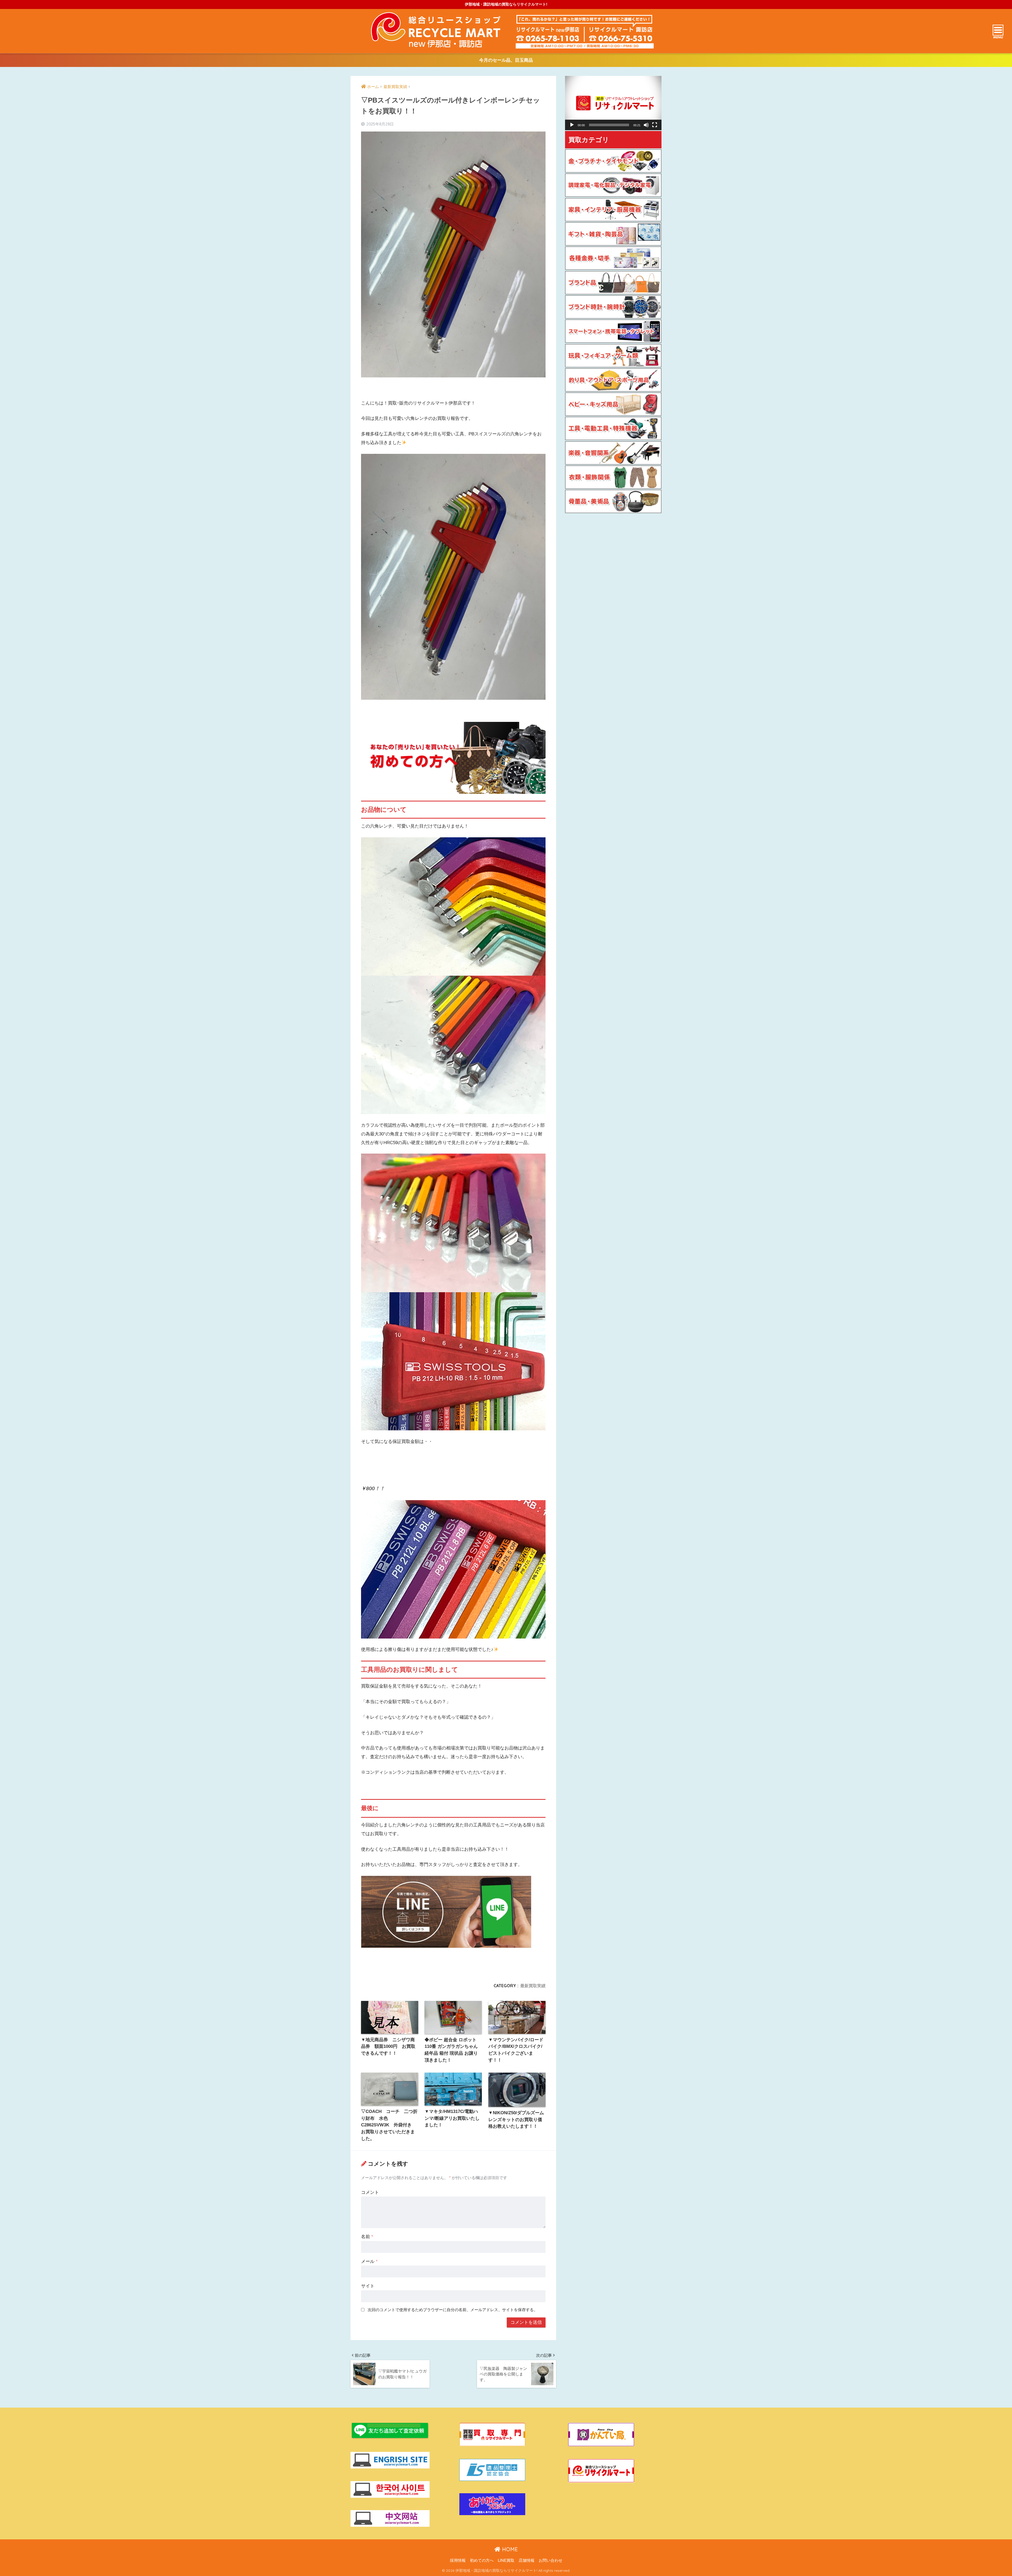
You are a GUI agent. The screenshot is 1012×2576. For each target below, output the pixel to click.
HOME (509, 2549)
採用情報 (458, 2560)
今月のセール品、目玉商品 (506, 60)
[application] (613, 103)
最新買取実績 (533, 1986)
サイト (368, 2286)
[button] (613, 103)
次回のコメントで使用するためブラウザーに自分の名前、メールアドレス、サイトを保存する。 (453, 2310)
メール (369, 2261)
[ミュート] (646, 125)
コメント (370, 2192)
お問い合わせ (551, 2560)
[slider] (609, 125)
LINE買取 (506, 2560)
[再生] (572, 125)
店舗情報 (527, 2560)
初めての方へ (482, 2560)
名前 (367, 2237)
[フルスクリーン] (655, 125)
